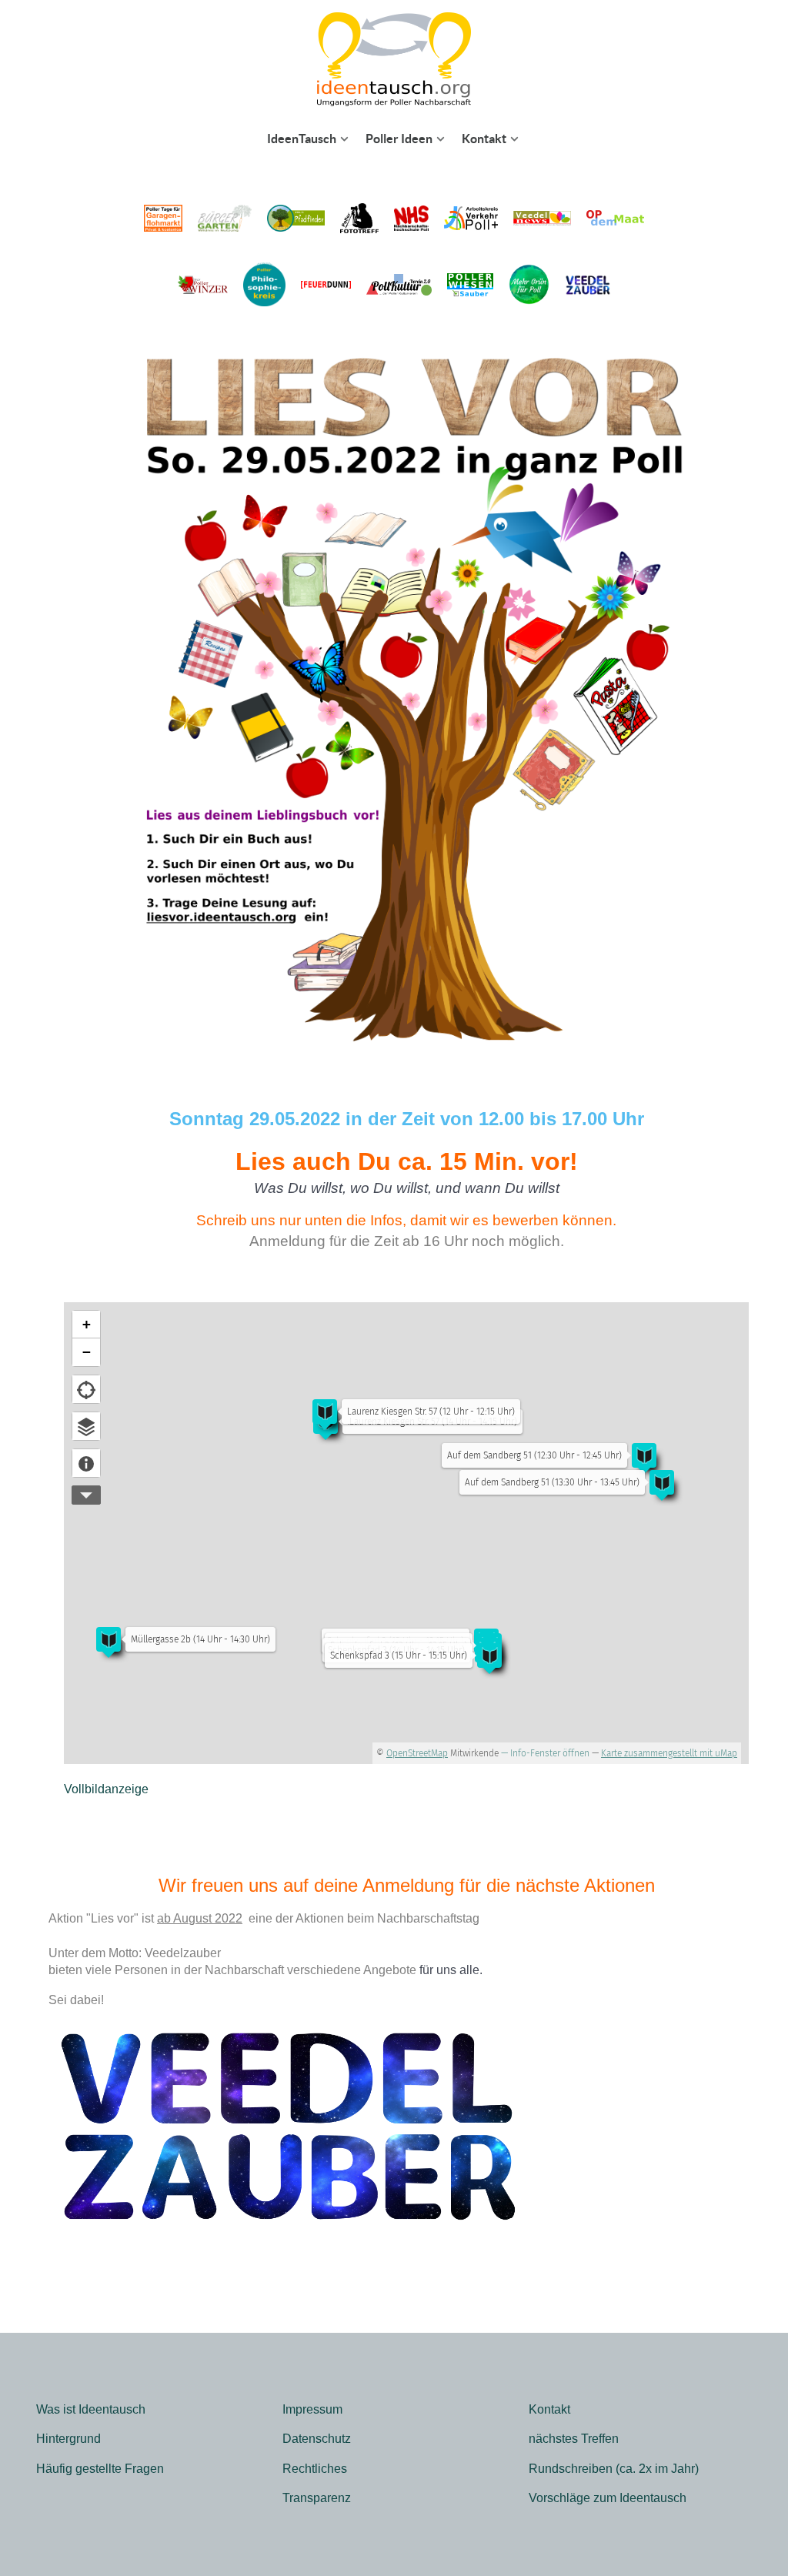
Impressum (312, 2409)
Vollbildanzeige (106, 1789)
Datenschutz (317, 2439)
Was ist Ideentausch (91, 2409)
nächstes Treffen (574, 2439)
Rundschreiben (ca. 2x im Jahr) (614, 2469)
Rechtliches (315, 2469)
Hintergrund (68, 2439)
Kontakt (549, 2409)
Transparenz (317, 2498)
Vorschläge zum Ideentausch (608, 2498)
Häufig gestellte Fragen (100, 2469)
